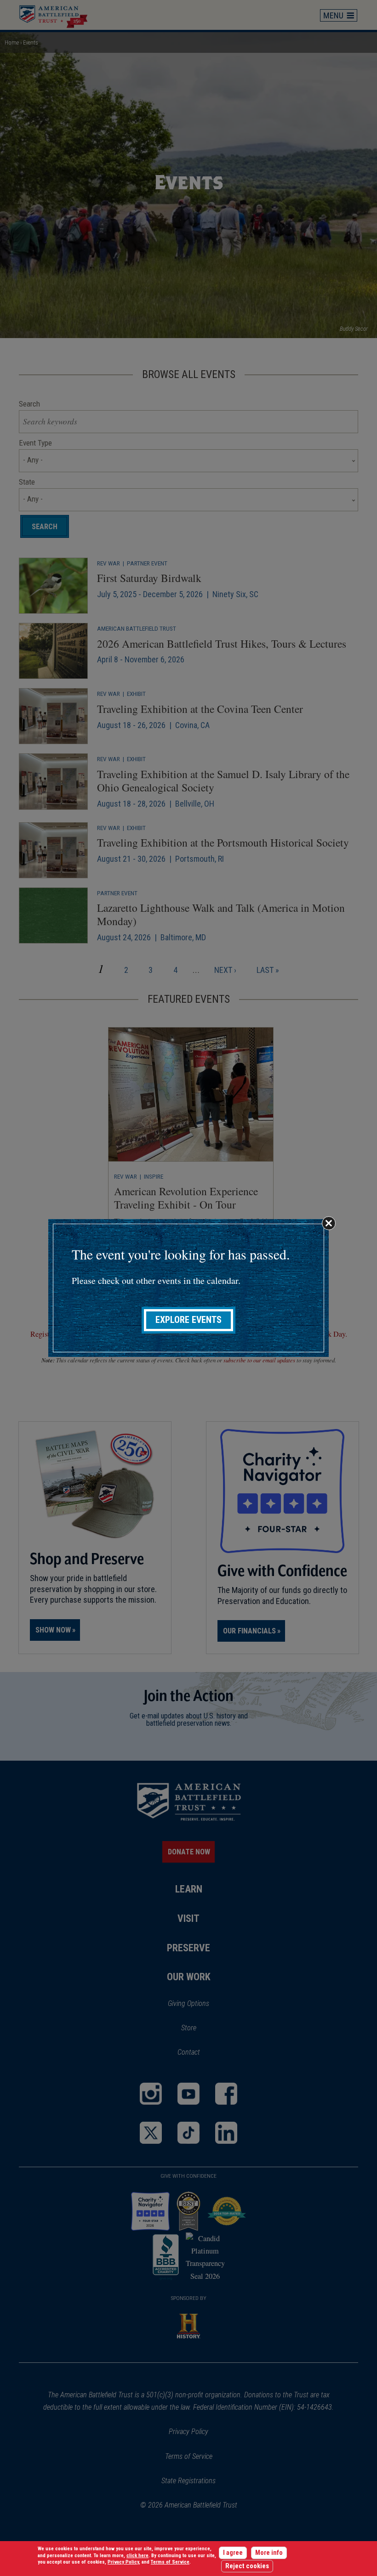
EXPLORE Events (188, 1320)
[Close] (329, 1223)
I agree (233, 2553)
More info (269, 2553)
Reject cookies (247, 2566)
